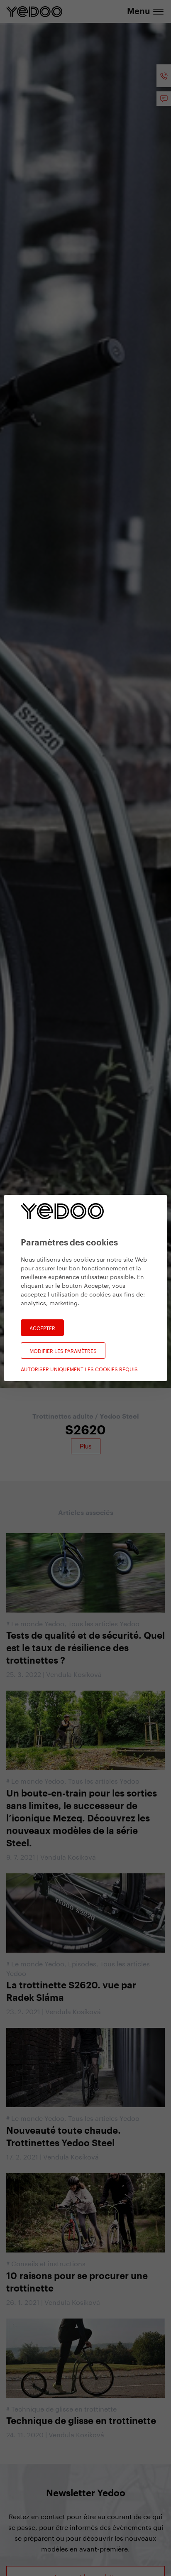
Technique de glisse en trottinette (64, 2408)
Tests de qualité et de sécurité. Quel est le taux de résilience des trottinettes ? (85, 1648)
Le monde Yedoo (38, 1623)
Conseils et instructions (48, 2263)
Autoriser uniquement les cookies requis (79, 1369)
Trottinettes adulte (64, 1417)
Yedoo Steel (119, 1417)
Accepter (42, 1327)
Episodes (82, 1963)
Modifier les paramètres (63, 1350)
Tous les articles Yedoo (104, 1623)
